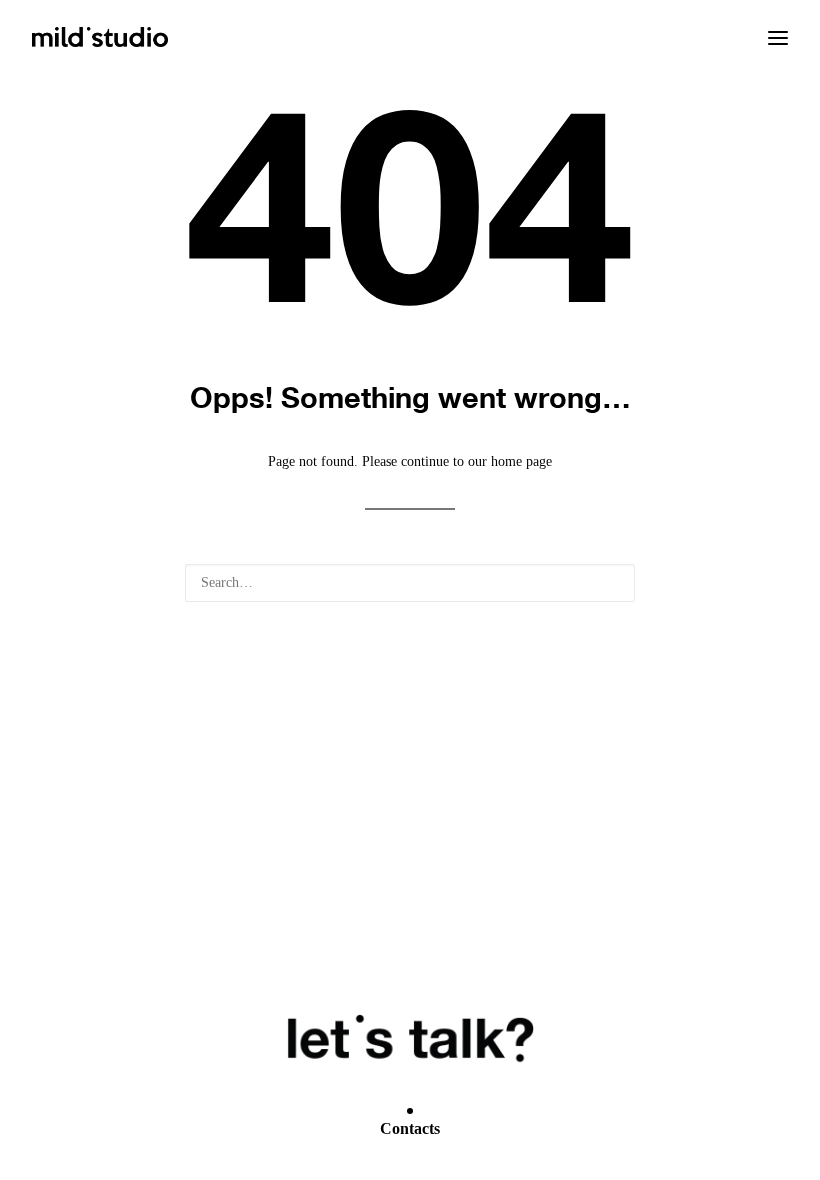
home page (521, 461)
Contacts (410, 1128)
